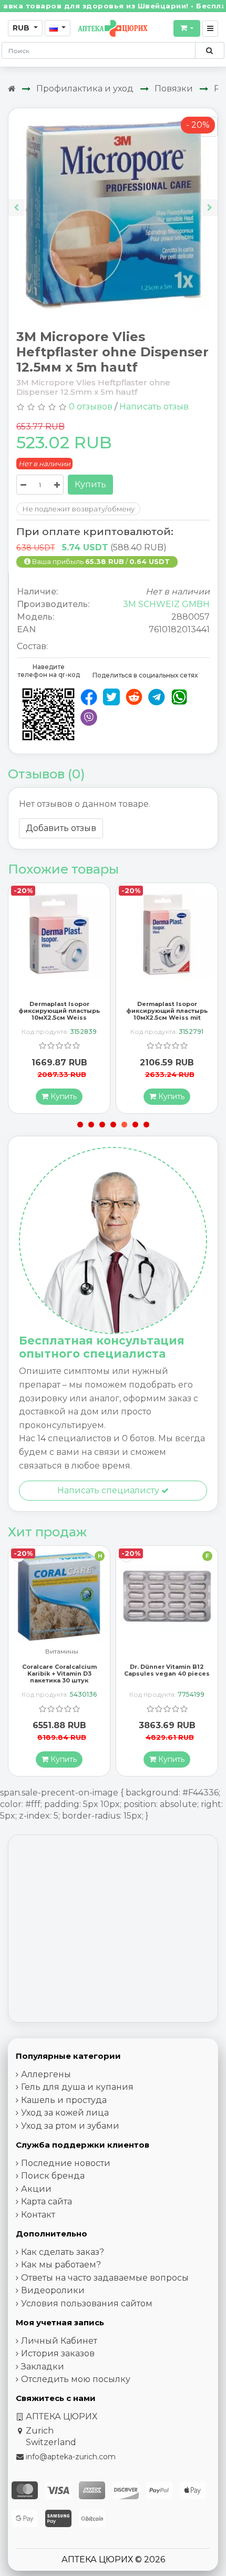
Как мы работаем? (61, 2265)
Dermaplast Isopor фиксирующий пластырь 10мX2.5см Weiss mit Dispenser (59, 1014)
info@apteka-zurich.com (71, 2457)
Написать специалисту (109, 1490)
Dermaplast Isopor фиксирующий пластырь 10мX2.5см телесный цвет (167, 1011)
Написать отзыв (154, 407)
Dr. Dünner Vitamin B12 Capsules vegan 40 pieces (59, 1670)
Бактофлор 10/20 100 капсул (167, 1670)
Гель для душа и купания (77, 2087)
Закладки (43, 2367)
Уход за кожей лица (65, 2113)
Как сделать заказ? (63, 2252)
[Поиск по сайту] (209, 50)
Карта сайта (47, 2202)
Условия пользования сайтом (87, 2303)
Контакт (38, 2215)
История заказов (58, 2353)
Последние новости (66, 2163)
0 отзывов (91, 407)
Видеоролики (53, 2290)
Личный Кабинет (59, 2341)
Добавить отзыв (61, 828)
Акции (36, 2189)
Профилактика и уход (85, 89)
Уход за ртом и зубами (70, 2126)
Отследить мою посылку (76, 2379)
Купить (90, 484)
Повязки (174, 89)
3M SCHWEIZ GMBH (166, 604)
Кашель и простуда (64, 2100)
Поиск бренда (53, 2176)
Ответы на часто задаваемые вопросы (105, 2278)
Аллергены (46, 2074)
